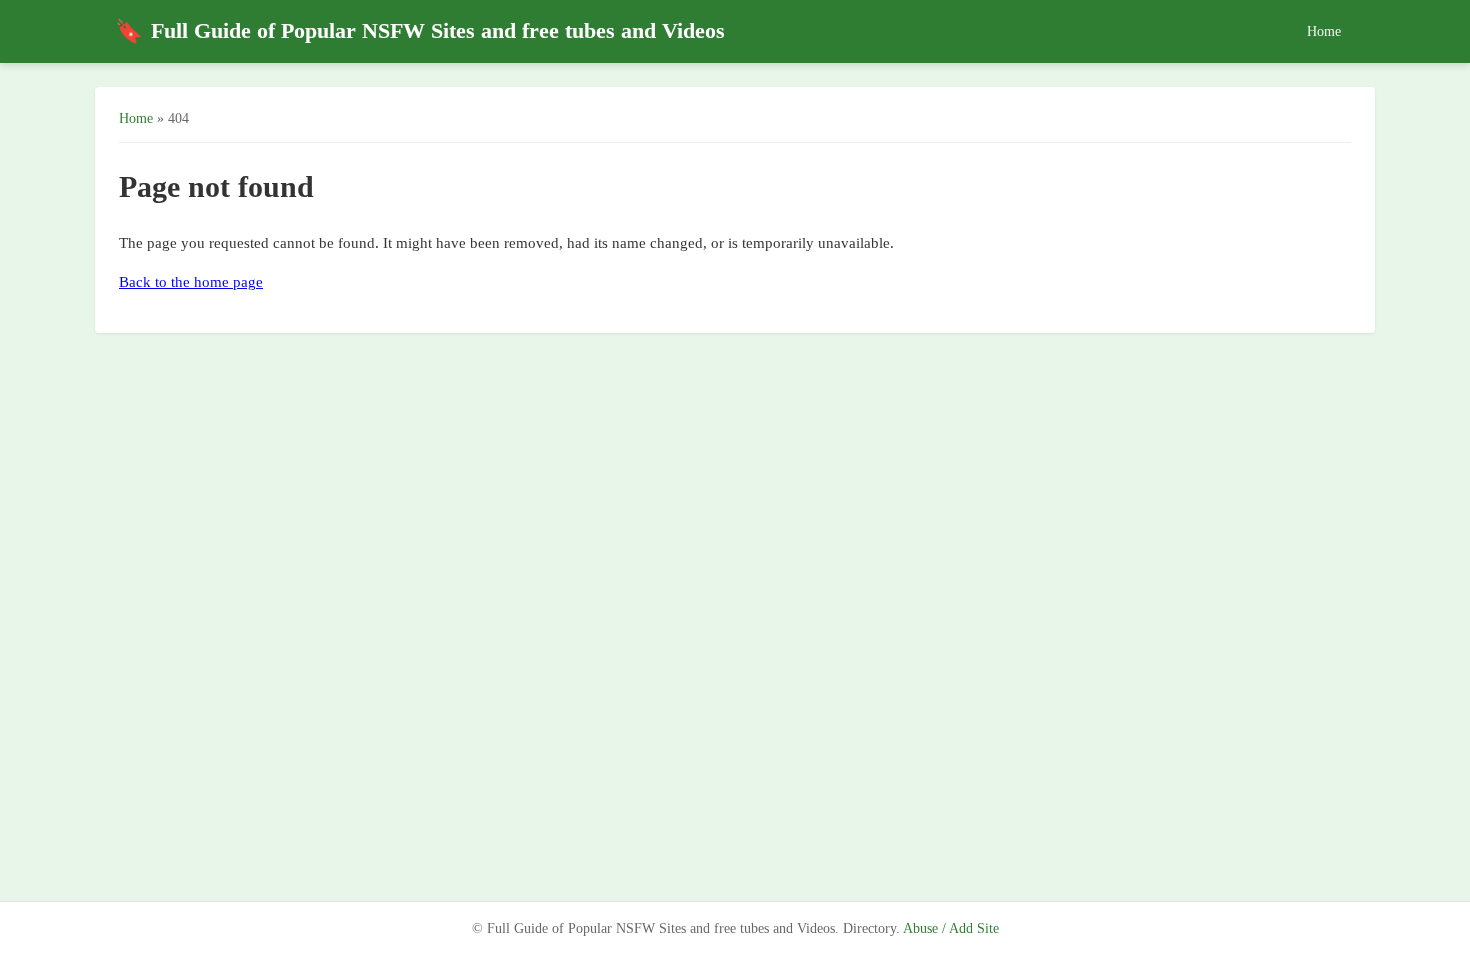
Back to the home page (191, 282)
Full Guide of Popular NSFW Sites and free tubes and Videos (420, 31)
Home (1324, 31)
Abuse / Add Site (951, 928)
